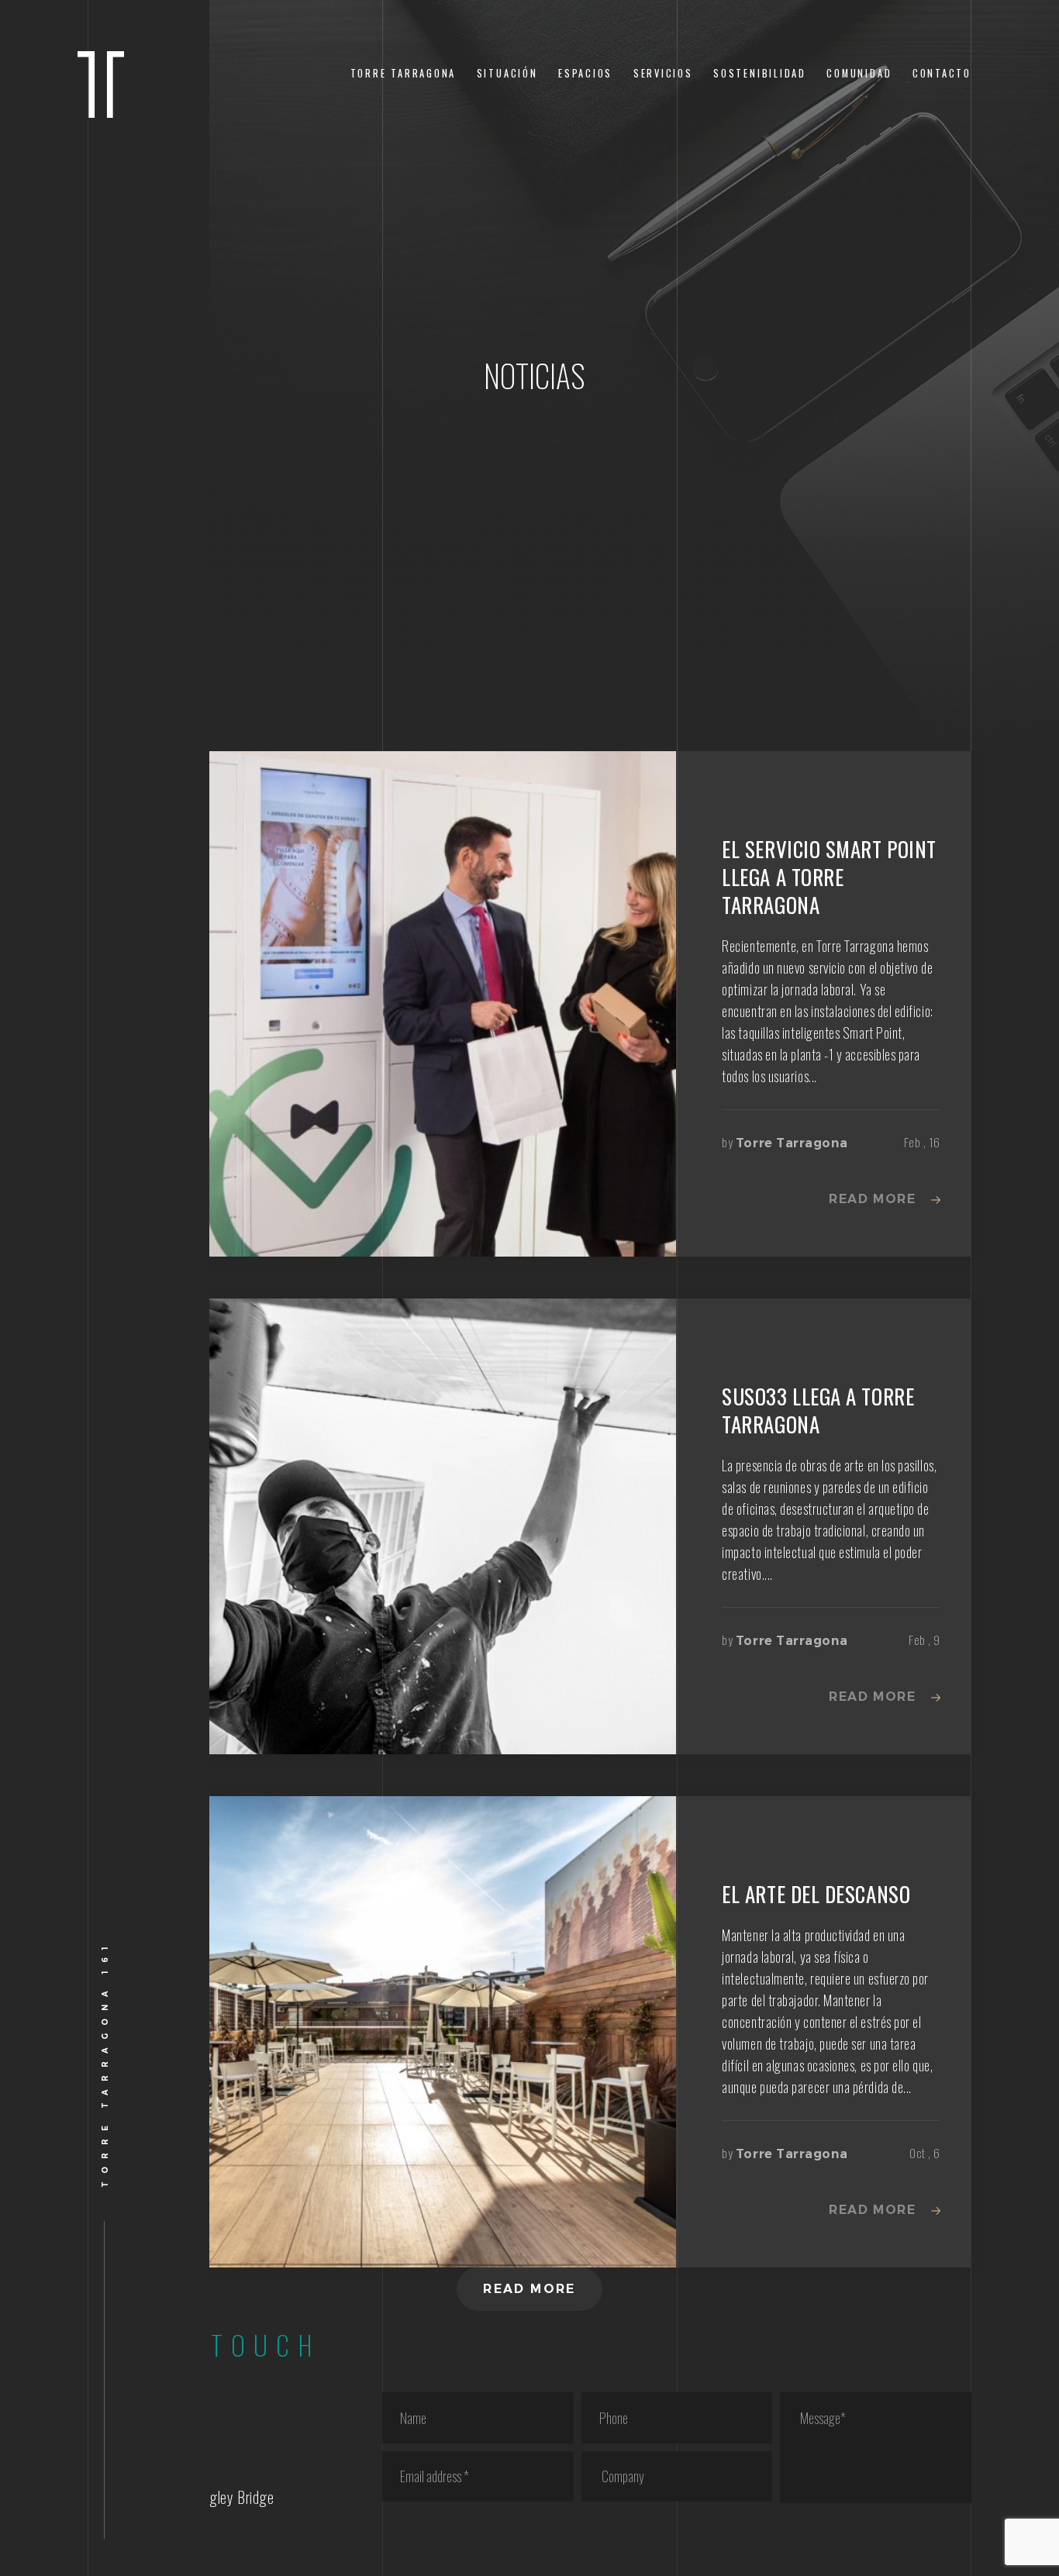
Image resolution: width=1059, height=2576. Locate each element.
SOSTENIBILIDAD (760, 73)
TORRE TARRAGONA (404, 73)
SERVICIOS (663, 73)
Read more (872, 1199)
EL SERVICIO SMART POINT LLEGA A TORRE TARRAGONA (829, 877)
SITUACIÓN (507, 73)
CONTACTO (942, 73)
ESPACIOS (585, 73)
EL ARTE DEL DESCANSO (816, 1894)
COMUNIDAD (859, 73)
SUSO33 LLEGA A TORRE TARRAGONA (818, 1410)
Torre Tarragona (792, 1143)
